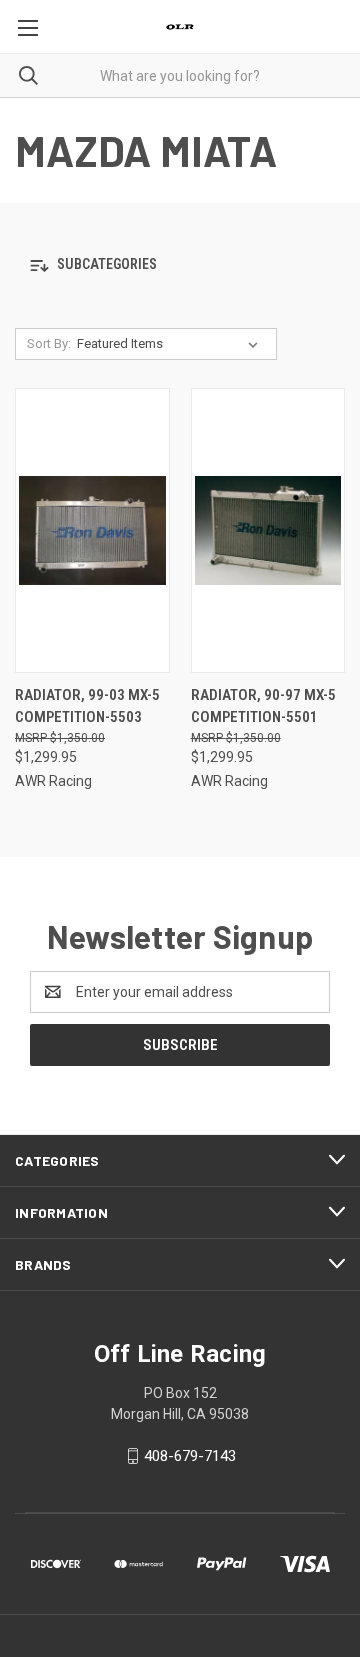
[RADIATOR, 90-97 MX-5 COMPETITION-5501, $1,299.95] (268, 530)
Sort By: (49, 343)
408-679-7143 (190, 1456)
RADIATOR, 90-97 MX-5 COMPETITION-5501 (263, 706)
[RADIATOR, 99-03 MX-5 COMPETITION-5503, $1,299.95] (92, 530)
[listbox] (171, 344)
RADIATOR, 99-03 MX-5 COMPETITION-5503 (87, 706)
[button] (180, 265)
